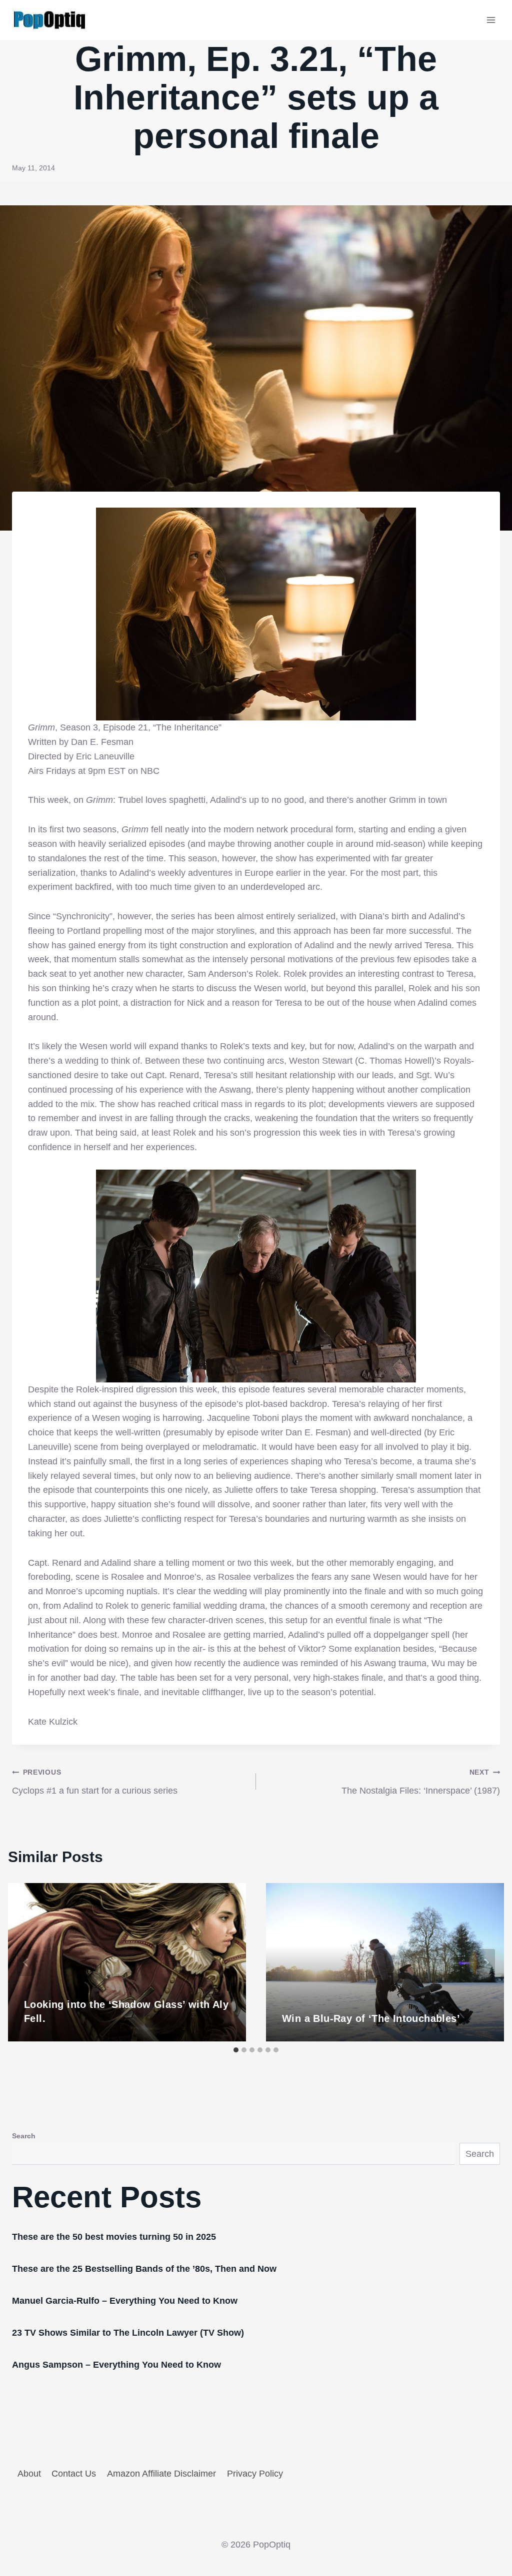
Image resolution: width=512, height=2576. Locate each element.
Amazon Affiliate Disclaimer (161, 2474)
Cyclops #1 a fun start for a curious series (95, 1782)
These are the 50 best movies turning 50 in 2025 (114, 2237)
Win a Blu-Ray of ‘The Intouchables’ (371, 2018)
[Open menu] (491, 20)
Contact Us (74, 2474)
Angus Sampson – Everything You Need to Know (116, 2365)
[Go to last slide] (26, 1962)
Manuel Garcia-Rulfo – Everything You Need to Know (125, 2301)
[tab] (236, 2050)
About (29, 2474)
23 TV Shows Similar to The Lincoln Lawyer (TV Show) (128, 2333)
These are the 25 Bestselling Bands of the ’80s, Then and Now (144, 2269)
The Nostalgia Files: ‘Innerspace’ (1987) (421, 1782)
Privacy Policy (255, 2474)
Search (24, 2136)
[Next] (486, 1962)
